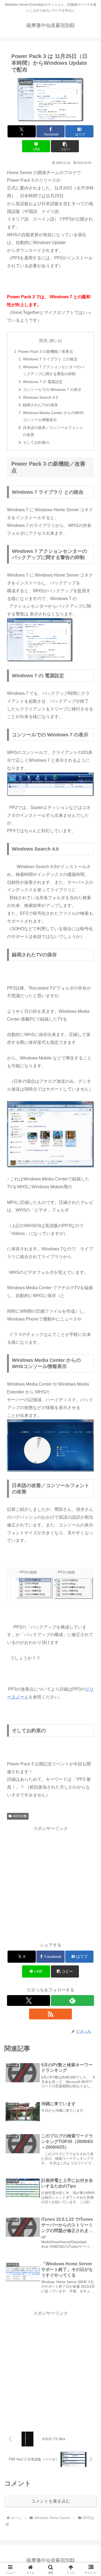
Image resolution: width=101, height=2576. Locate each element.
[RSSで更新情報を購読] (51, 2014)
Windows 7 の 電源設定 (43, 382)
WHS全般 (20, 1816)
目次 (43, 341)
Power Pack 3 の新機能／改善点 (46, 351)
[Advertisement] (50, 1883)
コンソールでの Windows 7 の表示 (52, 390)
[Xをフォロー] (29, 2000)
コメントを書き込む (51, 2501)
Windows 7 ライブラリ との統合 (50, 359)
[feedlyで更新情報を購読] (72, 2000)
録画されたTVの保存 (40, 405)
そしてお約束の (36, 442)
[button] (65, 146)
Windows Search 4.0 (40, 397)
